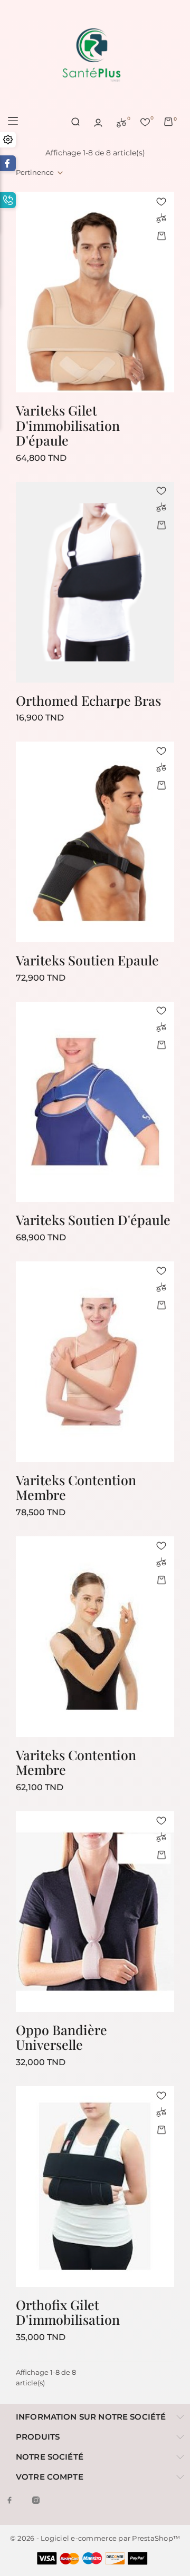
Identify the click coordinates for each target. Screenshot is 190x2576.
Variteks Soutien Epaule (87, 960)
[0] (121, 122)
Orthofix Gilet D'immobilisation (68, 2312)
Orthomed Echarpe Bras (88, 700)
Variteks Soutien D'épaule (93, 1220)
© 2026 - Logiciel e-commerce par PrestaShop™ (95, 2538)
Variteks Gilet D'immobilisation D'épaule (68, 425)
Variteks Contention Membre (76, 1487)
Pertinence (35, 172)
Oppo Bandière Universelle (61, 2037)
